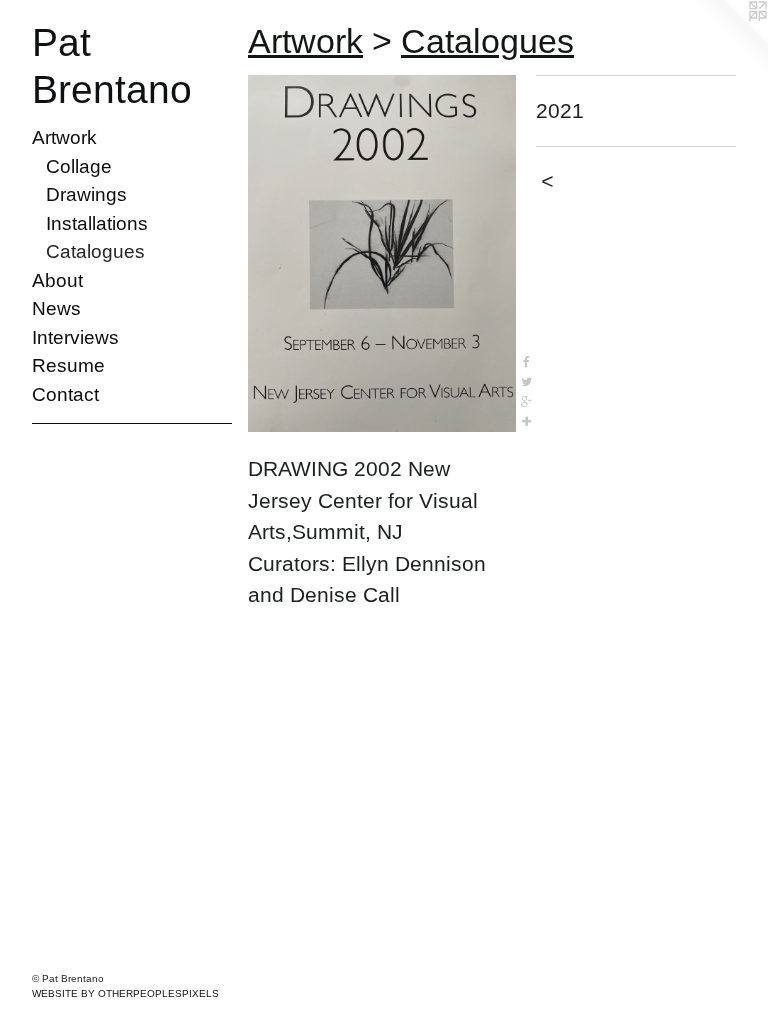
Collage (79, 166)
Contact (65, 394)
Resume (68, 365)
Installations (97, 223)
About (57, 280)
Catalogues (95, 251)
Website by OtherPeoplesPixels (125, 993)
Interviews (75, 337)
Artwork (64, 137)
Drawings (86, 194)
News (56, 308)
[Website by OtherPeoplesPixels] (728, 40)
